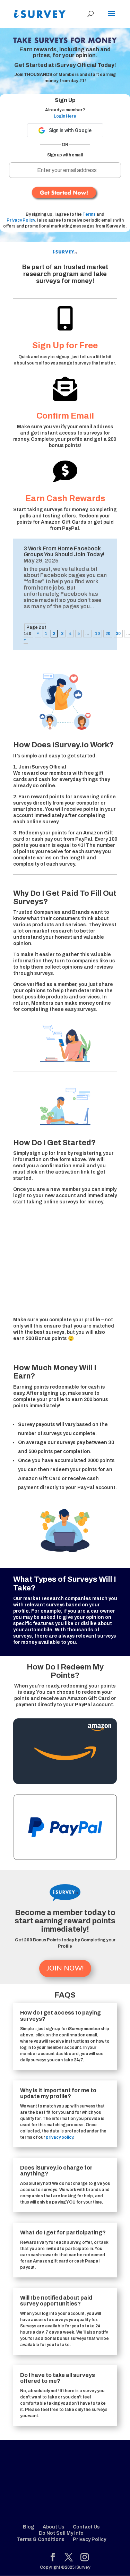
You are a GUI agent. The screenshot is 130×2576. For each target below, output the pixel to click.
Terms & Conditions (41, 2539)
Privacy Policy (21, 220)
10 (97, 634)
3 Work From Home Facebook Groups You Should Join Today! (64, 552)
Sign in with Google (70, 130)
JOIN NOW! (65, 1968)
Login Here (65, 116)
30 (118, 634)
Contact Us (86, 2527)
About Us (54, 2527)
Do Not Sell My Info (61, 2533)
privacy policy (59, 2137)
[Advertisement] (65, 1263)
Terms (89, 214)
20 (108, 634)
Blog (29, 2527)
